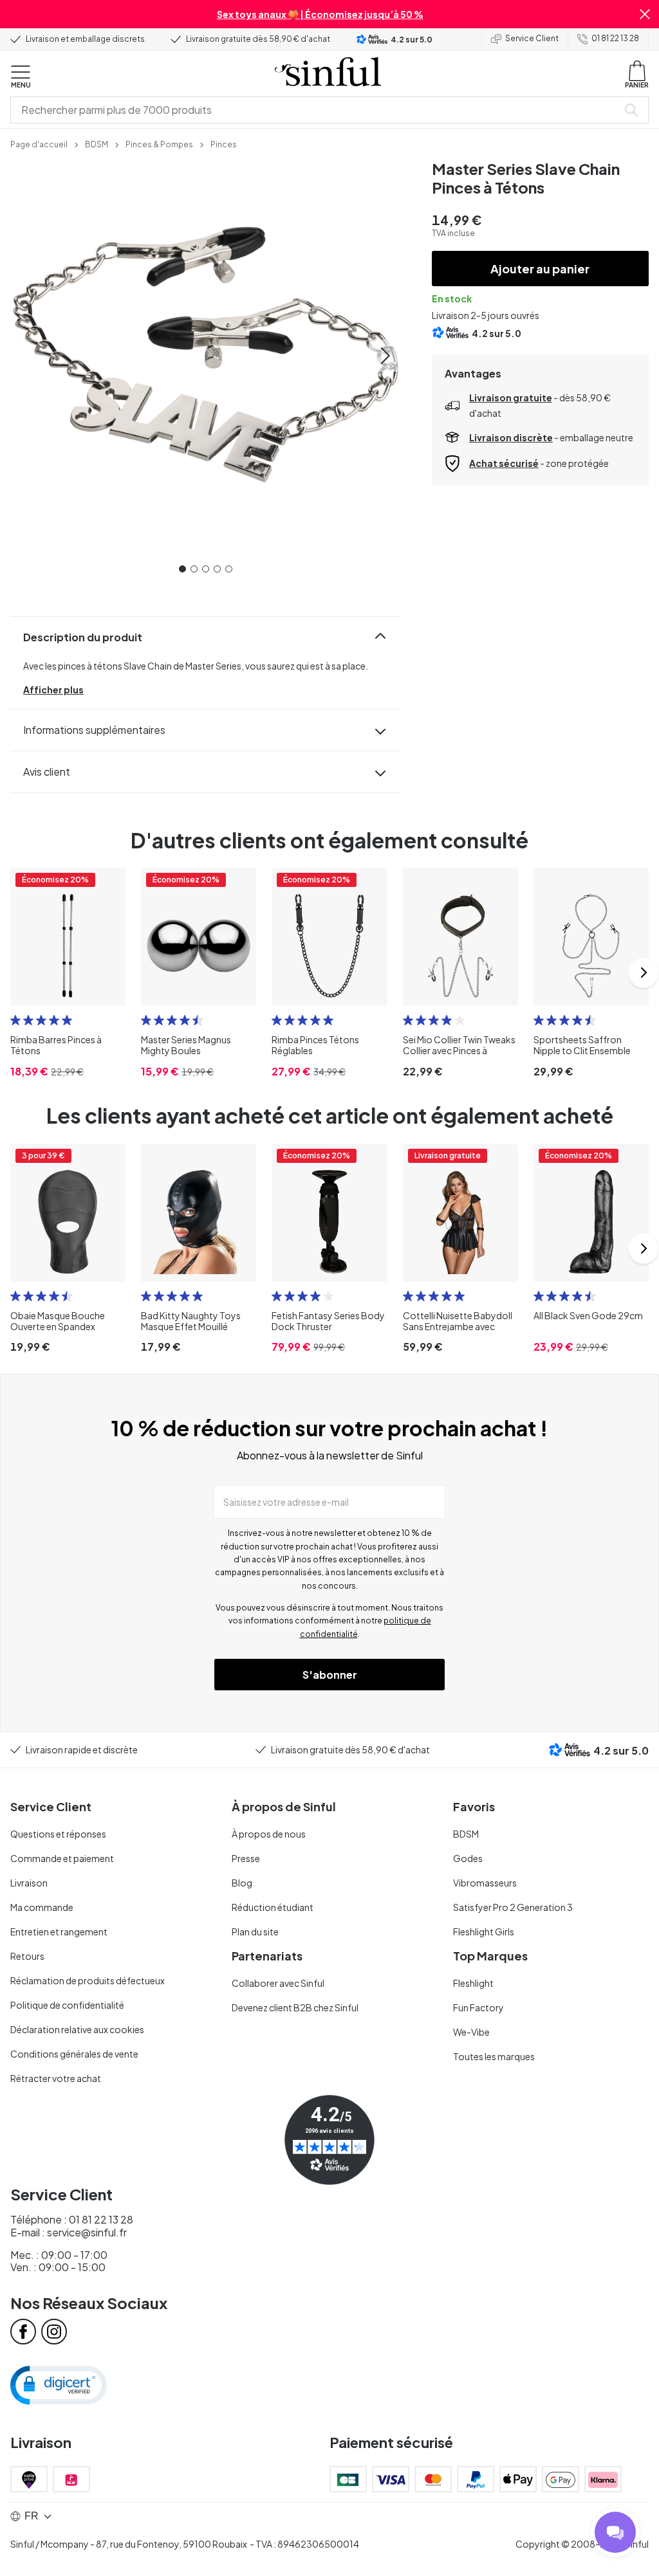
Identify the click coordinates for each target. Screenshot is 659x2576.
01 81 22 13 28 (615, 38)
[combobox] (317, 110)
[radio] (15, 1020)
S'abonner (330, 1675)
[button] (645, 14)
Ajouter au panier (540, 269)
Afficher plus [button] (53, 690)
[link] (39, 143)
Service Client (532, 38)
